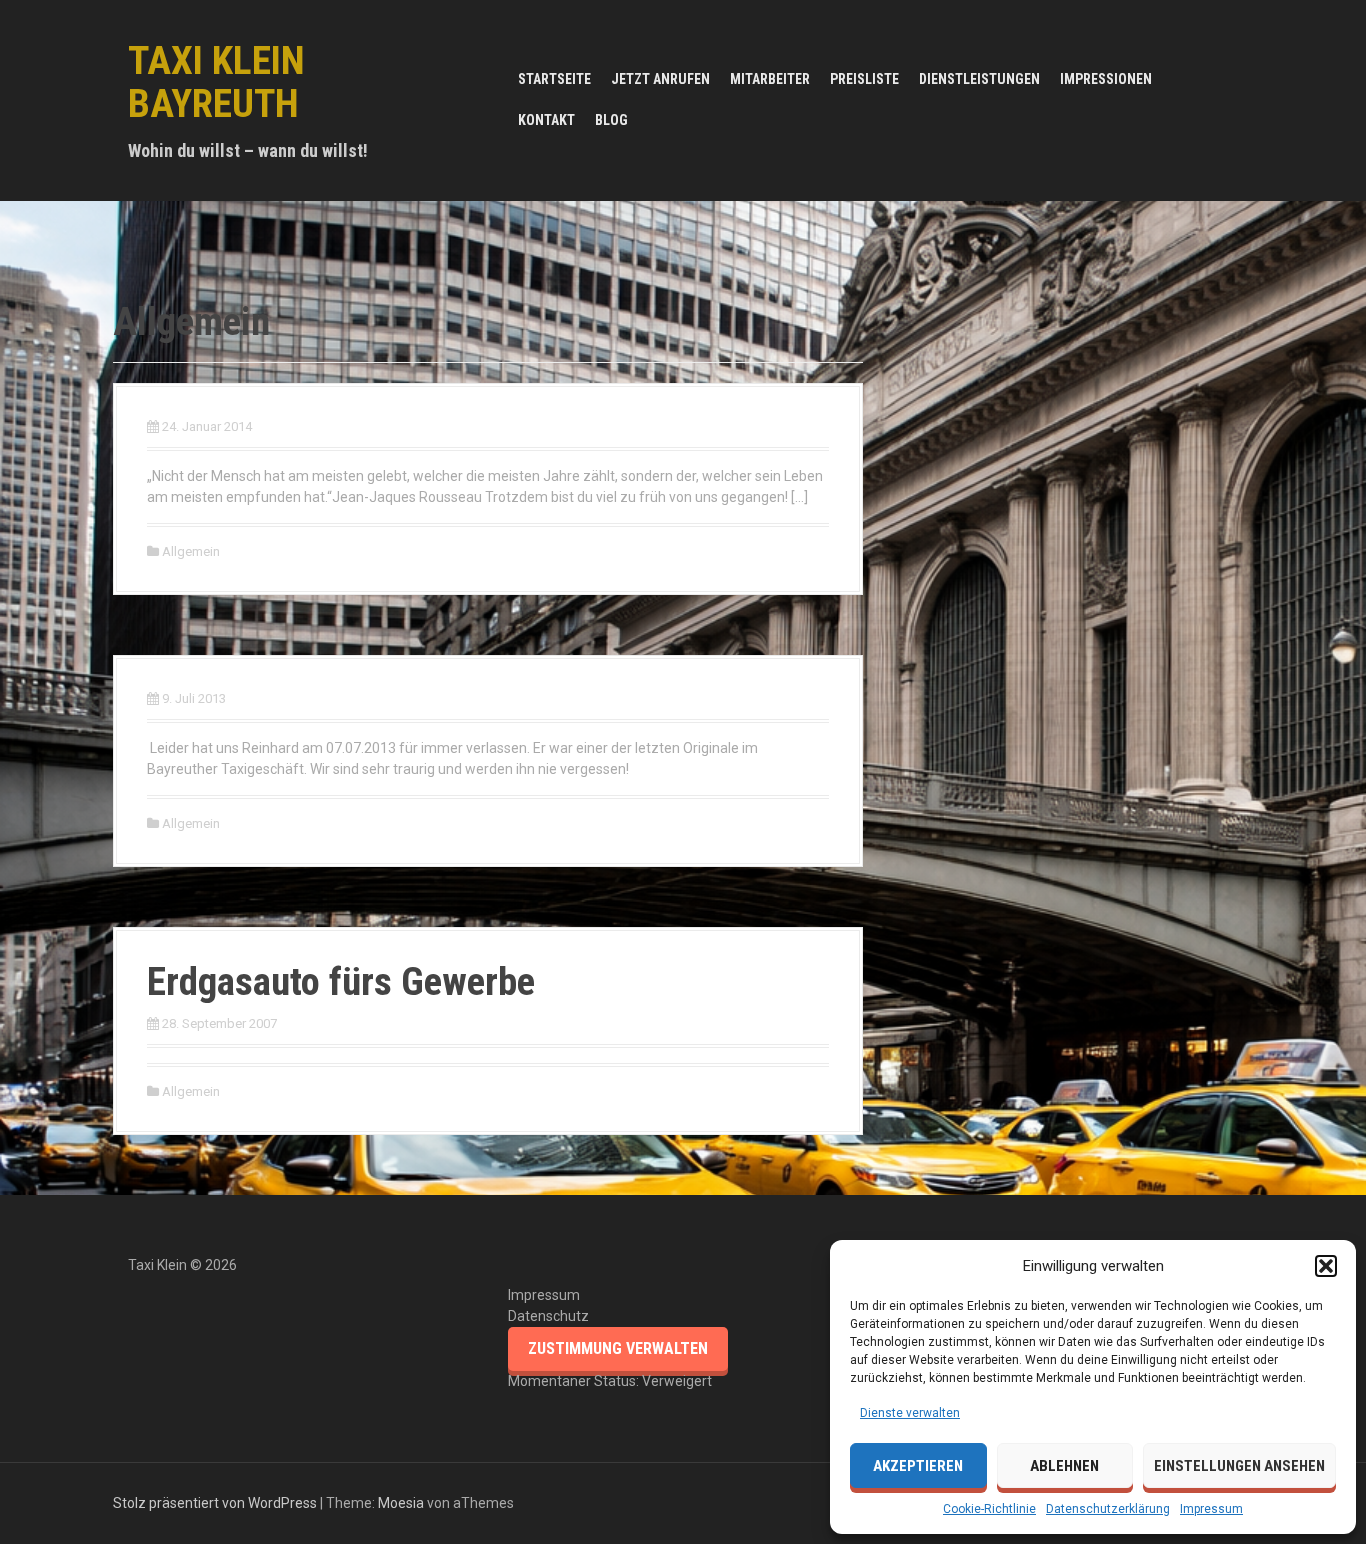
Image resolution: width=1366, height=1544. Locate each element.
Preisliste (864, 79)
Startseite (554, 79)
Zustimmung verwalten (618, 1348)
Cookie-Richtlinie (989, 1509)
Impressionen (1106, 79)
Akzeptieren (918, 1466)
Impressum (1211, 1509)
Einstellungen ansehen (1239, 1466)
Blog (611, 120)
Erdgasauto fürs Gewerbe (341, 982)
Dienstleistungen (979, 79)
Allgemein (191, 551)
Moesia (401, 1503)
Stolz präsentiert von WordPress (215, 1503)
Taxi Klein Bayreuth (216, 82)
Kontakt (546, 120)
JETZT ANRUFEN (660, 79)
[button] (1326, 1266)
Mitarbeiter (770, 79)
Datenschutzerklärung (1108, 1509)
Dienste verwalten (910, 1413)
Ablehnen (1064, 1466)
